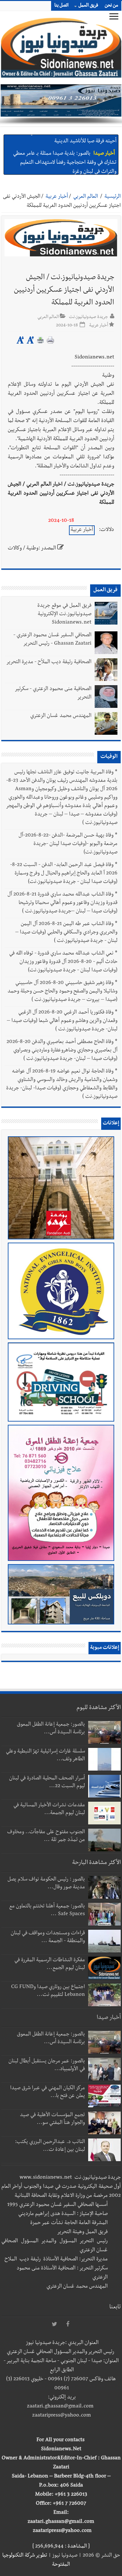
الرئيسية (113, 197)
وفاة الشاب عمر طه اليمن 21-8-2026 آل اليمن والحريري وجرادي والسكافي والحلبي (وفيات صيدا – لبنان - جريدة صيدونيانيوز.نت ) (66, 933)
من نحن (111, 6)
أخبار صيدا (104, 141)
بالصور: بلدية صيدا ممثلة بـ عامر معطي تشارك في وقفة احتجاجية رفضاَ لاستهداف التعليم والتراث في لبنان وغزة (65, 150)
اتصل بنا (61, 6)
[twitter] (55, 2324)
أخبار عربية (57, 197)
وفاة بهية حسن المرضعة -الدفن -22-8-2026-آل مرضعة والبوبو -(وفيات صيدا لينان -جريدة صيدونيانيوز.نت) (68, 844)
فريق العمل (88, 6)
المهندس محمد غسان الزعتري (61, 716)
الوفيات (109, 757)
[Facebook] (68, 2324)
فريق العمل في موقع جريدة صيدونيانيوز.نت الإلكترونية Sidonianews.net (64, 615)
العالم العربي (86, 197)
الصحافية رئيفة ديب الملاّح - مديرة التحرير (49, 662)
